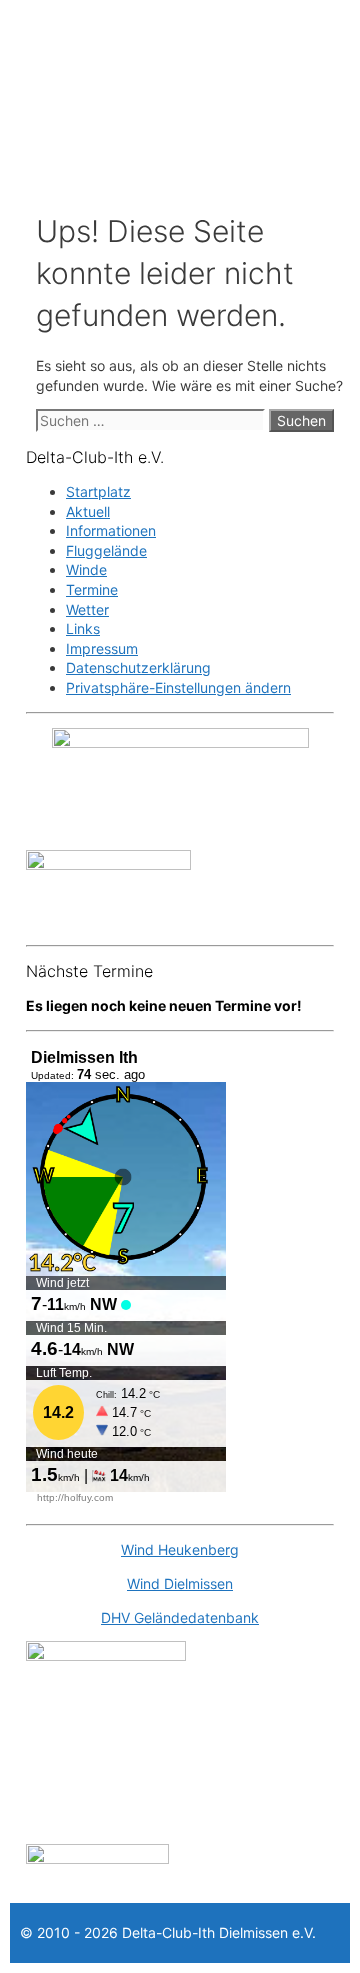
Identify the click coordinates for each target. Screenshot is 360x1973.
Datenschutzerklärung (138, 667)
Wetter (87, 609)
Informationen (111, 530)
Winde (86, 569)
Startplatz (98, 491)
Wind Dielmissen (180, 1583)
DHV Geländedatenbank (180, 1617)
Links (83, 628)
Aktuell (88, 511)
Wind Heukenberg (180, 1549)
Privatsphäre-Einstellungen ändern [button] (178, 687)
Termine (92, 589)
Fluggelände (106, 550)
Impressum (102, 648)
